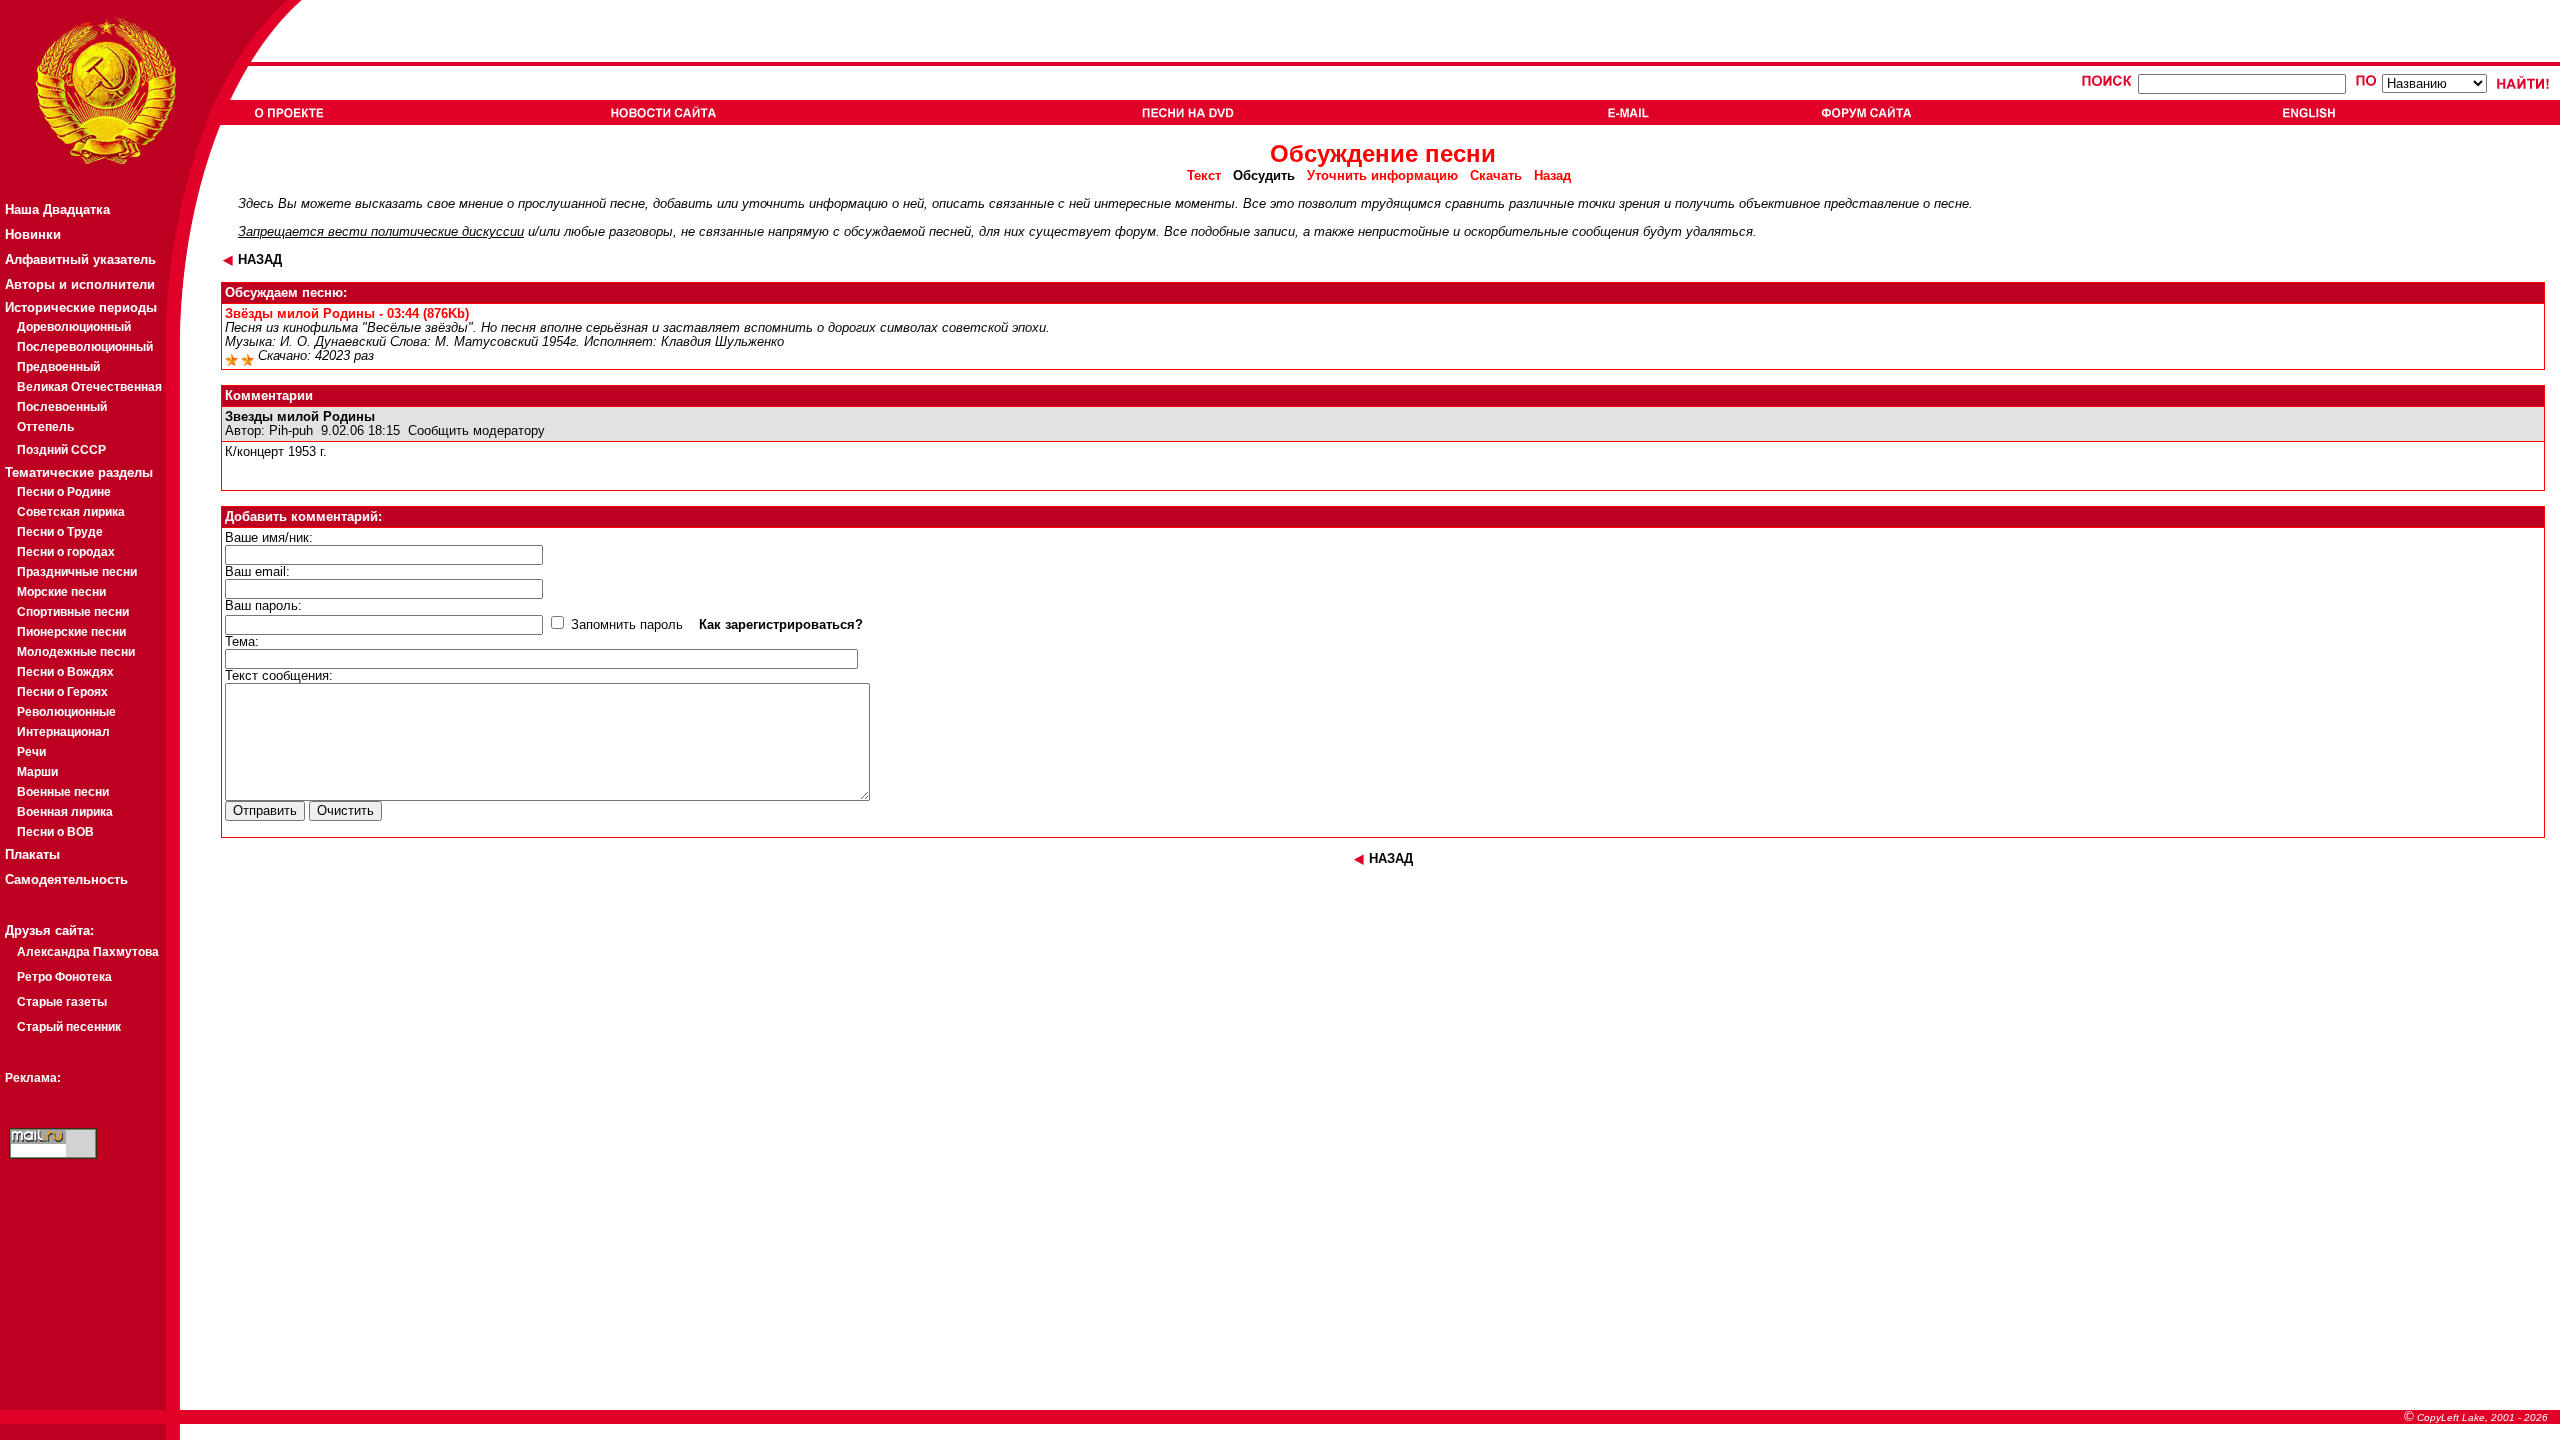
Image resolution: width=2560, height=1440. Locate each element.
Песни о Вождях (65, 672)
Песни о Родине (64, 492)
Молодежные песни (76, 652)
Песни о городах (66, 552)
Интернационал (63, 732)
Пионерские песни (71, 632)
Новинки (33, 234)
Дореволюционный (74, 327)
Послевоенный (62, 407)
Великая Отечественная (89, 387)
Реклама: (33, 1078)
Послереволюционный (85, 347)
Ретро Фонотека (64, 977)
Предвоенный (58, 367)
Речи (31, 752)
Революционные (66, 712)
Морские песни (61, 592)
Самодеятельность (66, 879)
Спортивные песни (73, 612)
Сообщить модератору (476, 431)
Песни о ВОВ (55, 832)
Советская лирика (71, 512)
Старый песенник (69, 1027)
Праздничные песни (77, 572)
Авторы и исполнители (80, 284)
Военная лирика (65, 812)
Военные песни (63, 792)
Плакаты (32, 854)
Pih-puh (291, 431)
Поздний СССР (61, 450)
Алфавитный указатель (80, 259)
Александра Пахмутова (88, 952)
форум (1135, 232)
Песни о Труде (60, 532)
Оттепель (45, 427)
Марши (37, 772)
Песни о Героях (62, 692)
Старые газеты (62, 1002)
